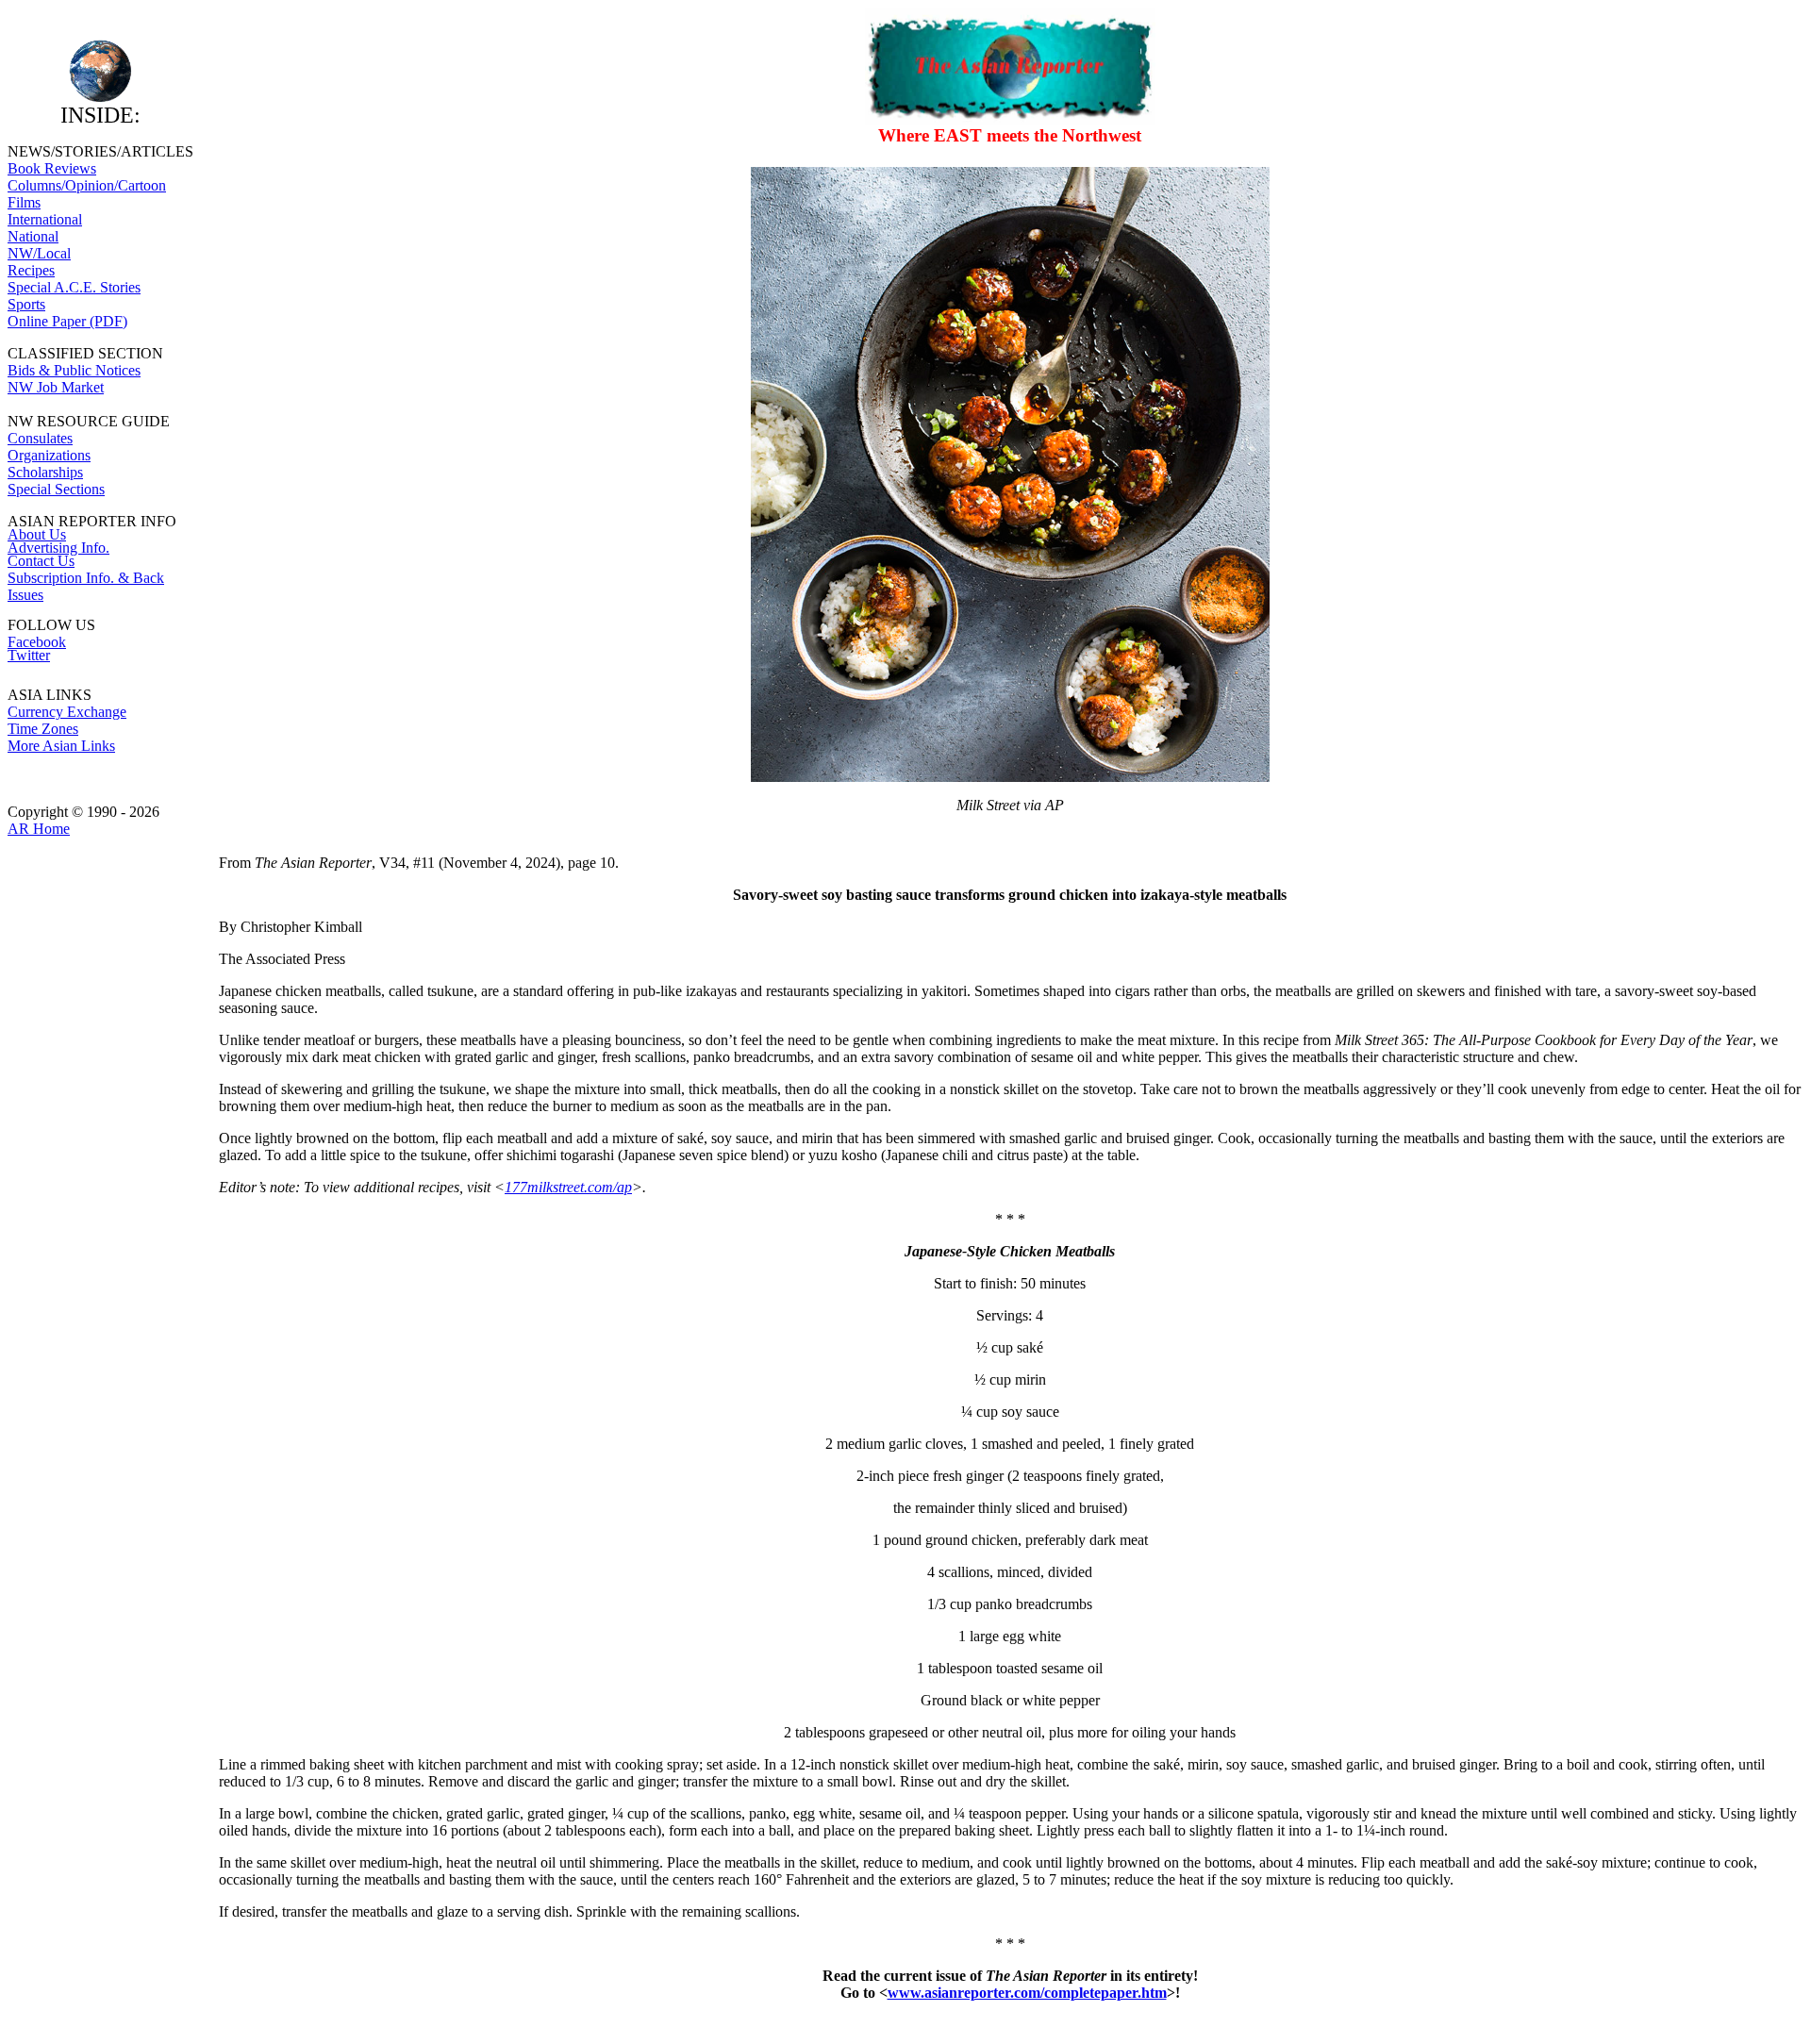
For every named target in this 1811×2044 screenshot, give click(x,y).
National (33, 236)
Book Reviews (52, 168)
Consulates (40, 438)
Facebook (37, 642)
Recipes (31, 270)
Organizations (49, 455)
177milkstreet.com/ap (568, 1187)
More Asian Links (61, 746)
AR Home (39, 829)
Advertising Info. (58, 548)
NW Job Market (56, 387)
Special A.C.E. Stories (74, 287)
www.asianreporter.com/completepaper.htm (1027, 1993)
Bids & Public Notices (74, 370)
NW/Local (39, 253)
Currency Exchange (67, 712)
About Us (37, 534)
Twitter (29, 655)
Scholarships (45, 472)
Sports (26, 304)
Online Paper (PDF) (67, 321)
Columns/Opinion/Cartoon (87, 185)
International (45, 219)
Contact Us (41, 561)
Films (24, 202)
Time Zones (43, 729)
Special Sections (56, 489)
